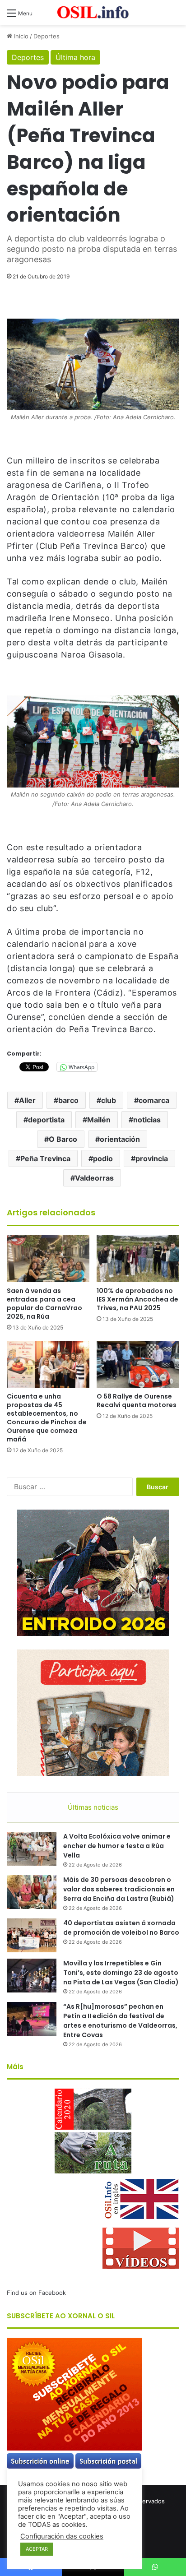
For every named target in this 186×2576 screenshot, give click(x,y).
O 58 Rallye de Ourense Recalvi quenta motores (137, 1401)
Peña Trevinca (45, 1158)
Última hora (75, 57)
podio (103, 1158)
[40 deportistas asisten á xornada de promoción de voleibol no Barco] (32, 1935)
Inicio (20, 36)
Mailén (99, 1120)
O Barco (63, 1139)
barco (68, 1100)
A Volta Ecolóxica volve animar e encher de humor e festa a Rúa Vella (117, 1846)
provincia (152, 1158)
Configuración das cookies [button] (62, 2536)
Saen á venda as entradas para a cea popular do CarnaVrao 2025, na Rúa (44, 1304)
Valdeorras (94, 1178)
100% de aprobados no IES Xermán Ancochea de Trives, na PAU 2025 (137, 1299)
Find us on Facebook (36, 2293)
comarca (154, 1100)
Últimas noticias (93, 1807)
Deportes (46, 36)
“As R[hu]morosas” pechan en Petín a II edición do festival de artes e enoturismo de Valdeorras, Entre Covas (120, 2021)
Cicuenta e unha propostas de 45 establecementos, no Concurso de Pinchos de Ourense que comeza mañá (47, 1418)
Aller (27, 1100)
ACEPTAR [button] (37, 2549)
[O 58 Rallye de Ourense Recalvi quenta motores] (138, 1364)
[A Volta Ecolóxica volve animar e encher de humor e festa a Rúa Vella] (32, 1849)
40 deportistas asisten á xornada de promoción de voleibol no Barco (121, 1928)
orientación (120, 1139)
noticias (147, 1120)
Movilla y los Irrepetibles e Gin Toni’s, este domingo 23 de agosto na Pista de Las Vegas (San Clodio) (121, 1973)
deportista (46, 1120)
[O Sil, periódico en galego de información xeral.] (93, 12)
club (109, 1100)
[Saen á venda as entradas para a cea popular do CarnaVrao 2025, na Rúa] (48, 1258)
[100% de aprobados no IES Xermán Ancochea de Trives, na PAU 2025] (138, 1258)
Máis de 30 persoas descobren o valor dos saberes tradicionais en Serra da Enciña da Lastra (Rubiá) (119, 1889)
